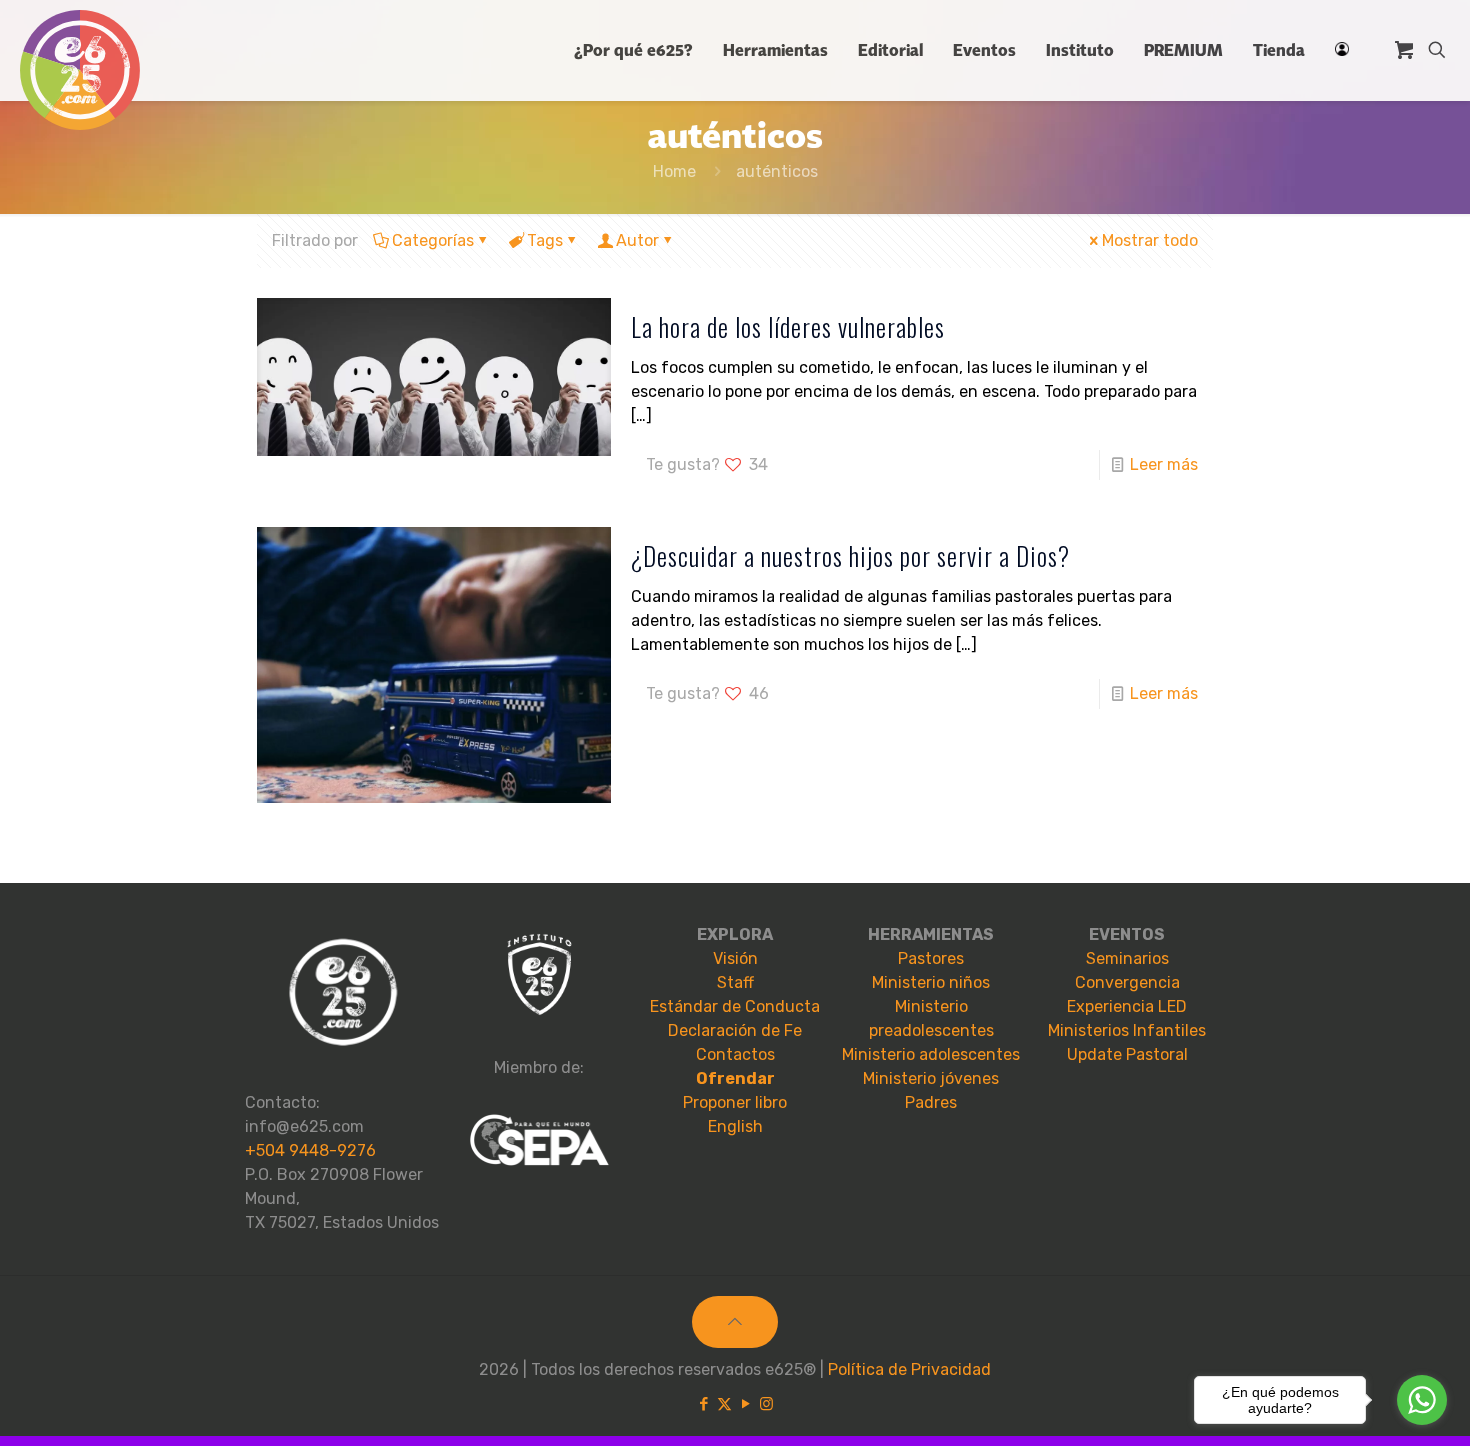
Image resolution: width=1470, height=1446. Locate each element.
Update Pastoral (1127, 1054)
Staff (735, 982)
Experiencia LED (1127, 1006)
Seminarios (1127, 958)
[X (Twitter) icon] (724, 1404)
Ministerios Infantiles (1127, 1030)
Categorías (433, 240)
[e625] (80, 70)
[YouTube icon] (745, 1404)
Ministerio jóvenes (931, 1078)
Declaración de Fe (735, 1030)
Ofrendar (735, 1078)
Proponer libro (735, 1102)
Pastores (931, 958)
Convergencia (1127, 982)
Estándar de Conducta (735, 1006)
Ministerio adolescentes (931, 1054)
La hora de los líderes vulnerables (788, 326)
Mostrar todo (1150, 240)
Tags (545, 240)
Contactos (735, 1054)
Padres (931, 1102)
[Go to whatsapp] (1422, 1400)
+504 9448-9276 (310, 1150)
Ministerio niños (931, 982)
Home (674, 171)
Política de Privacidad (909, 1369)
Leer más (1164, 464)
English (735, 1126)
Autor (637, 240)
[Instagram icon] (766, 1404)
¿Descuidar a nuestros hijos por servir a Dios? (850, 555)
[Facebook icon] (703, 1404)
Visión (735, 958)
